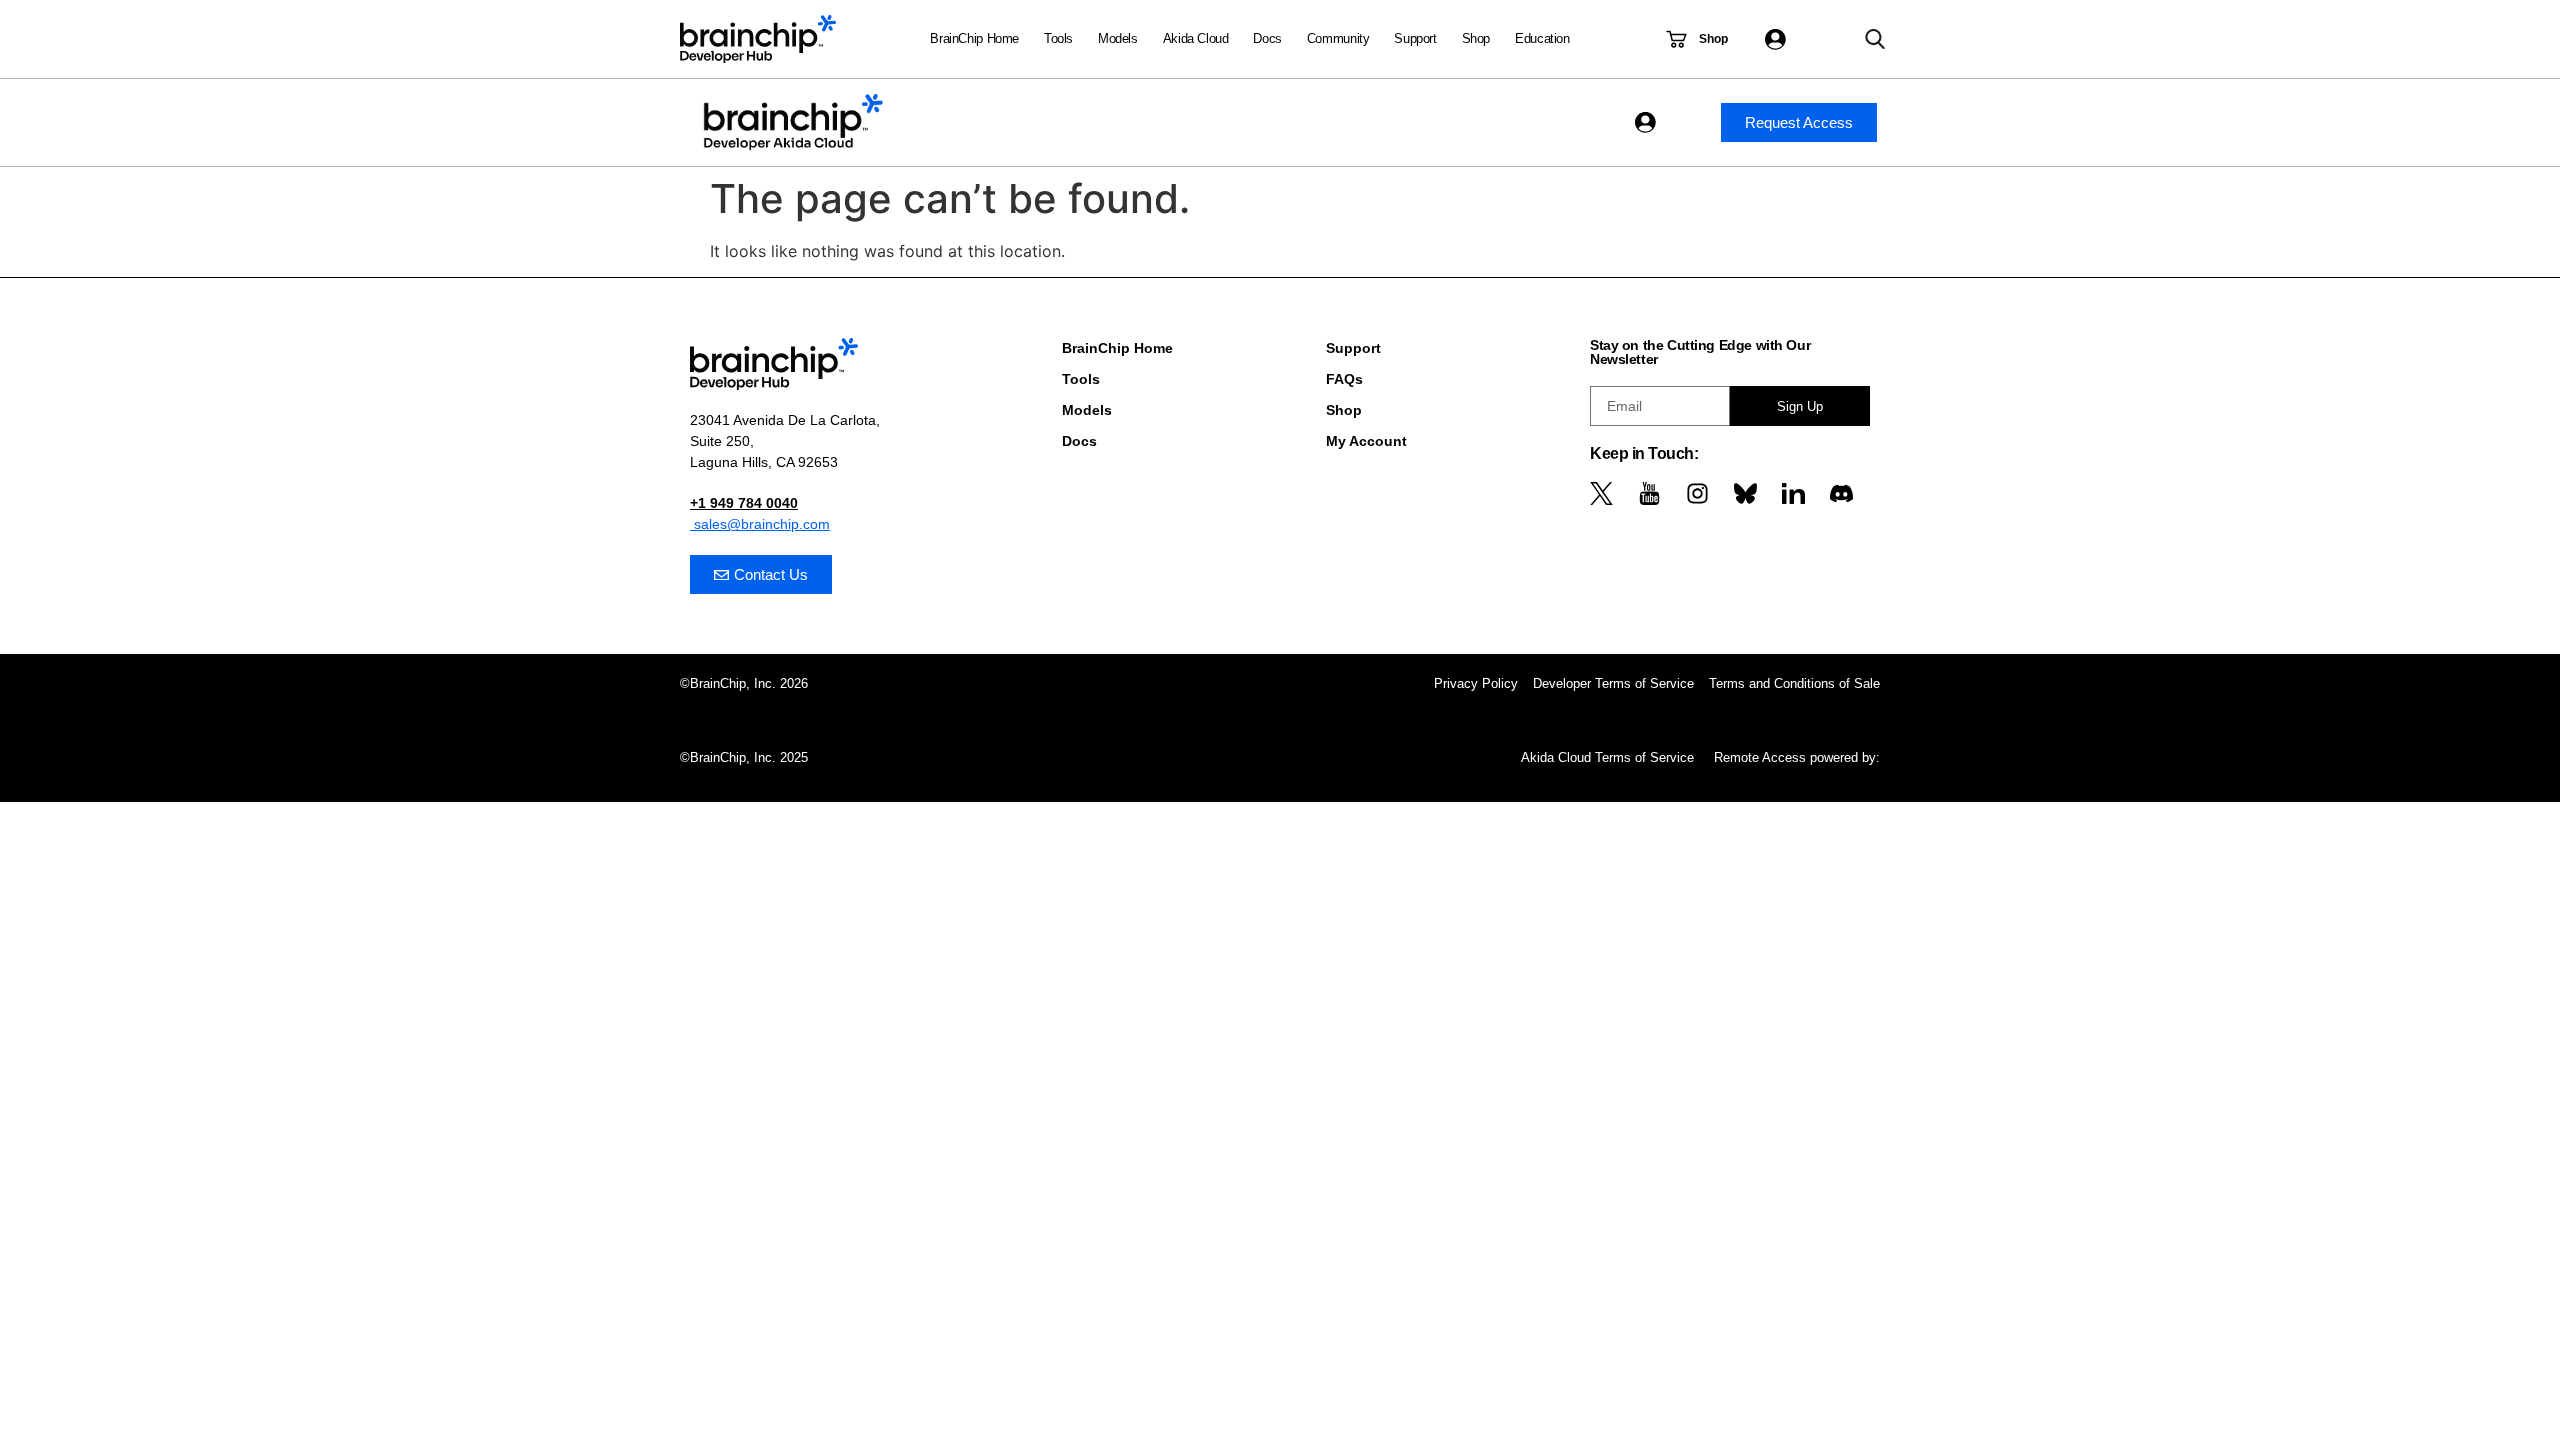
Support (1415, 38)
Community (1338, 38)
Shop (1476, 38)
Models (1118, 38)
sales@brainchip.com (760, 524)
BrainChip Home (974, 38)
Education (1542, 38)
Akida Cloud (1196, 38)
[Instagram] (1697, 493)
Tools (1058, 38)
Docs (1267, 38)
